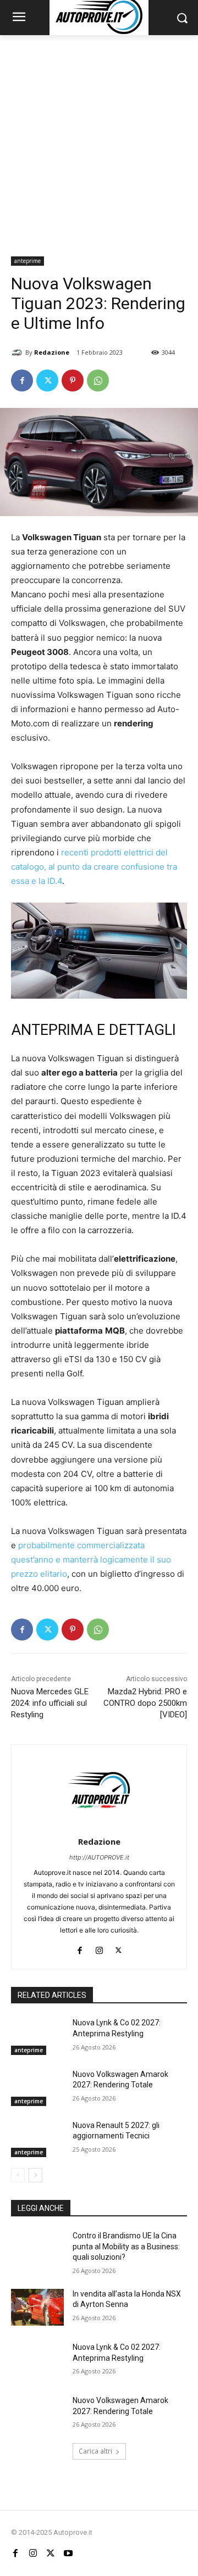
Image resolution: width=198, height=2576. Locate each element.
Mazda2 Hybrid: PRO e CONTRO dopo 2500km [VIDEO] (145, 1703)
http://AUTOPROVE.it (99, 1857)
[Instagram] (99, 1948)
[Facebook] (22, 380)
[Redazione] (18, 352)
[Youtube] (68, 2553)
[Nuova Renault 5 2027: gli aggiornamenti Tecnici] (37, 2139)
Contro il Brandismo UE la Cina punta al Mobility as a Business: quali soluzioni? (126, 2246)
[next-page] (35, 2175)
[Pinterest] (73, 380)
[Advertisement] (99, 139)
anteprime (28, 261)
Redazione (52, 352)
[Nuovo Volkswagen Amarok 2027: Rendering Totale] (37, 2088)
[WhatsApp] (98, 380)
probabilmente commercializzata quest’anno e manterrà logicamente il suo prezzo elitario (91, 1559)
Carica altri (95, 2451)
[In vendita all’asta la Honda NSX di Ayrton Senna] (37, 2307)
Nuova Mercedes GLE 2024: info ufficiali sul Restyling (50, 1703)
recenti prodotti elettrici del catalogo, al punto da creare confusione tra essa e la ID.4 (94, 867)
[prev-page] (18, 2175)
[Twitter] (47, 380)
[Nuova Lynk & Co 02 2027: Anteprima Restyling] (37, 2036)
